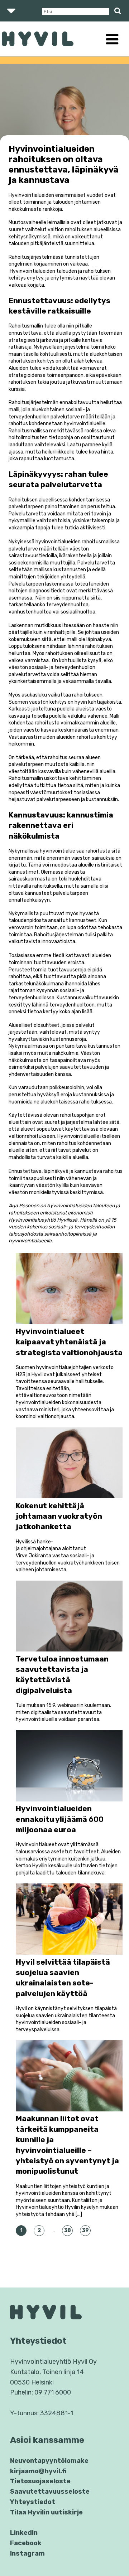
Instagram (27, 2553)
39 (85, 2230)
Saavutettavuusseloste (50, 2492)
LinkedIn (24, 2533)
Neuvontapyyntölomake (49, 2461)
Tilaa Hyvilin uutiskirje (46, 2512)
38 (68, 2230)
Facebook (26, 2543)
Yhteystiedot (33, 2502)
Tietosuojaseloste (40, 2481)
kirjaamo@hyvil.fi (38, 2471)
